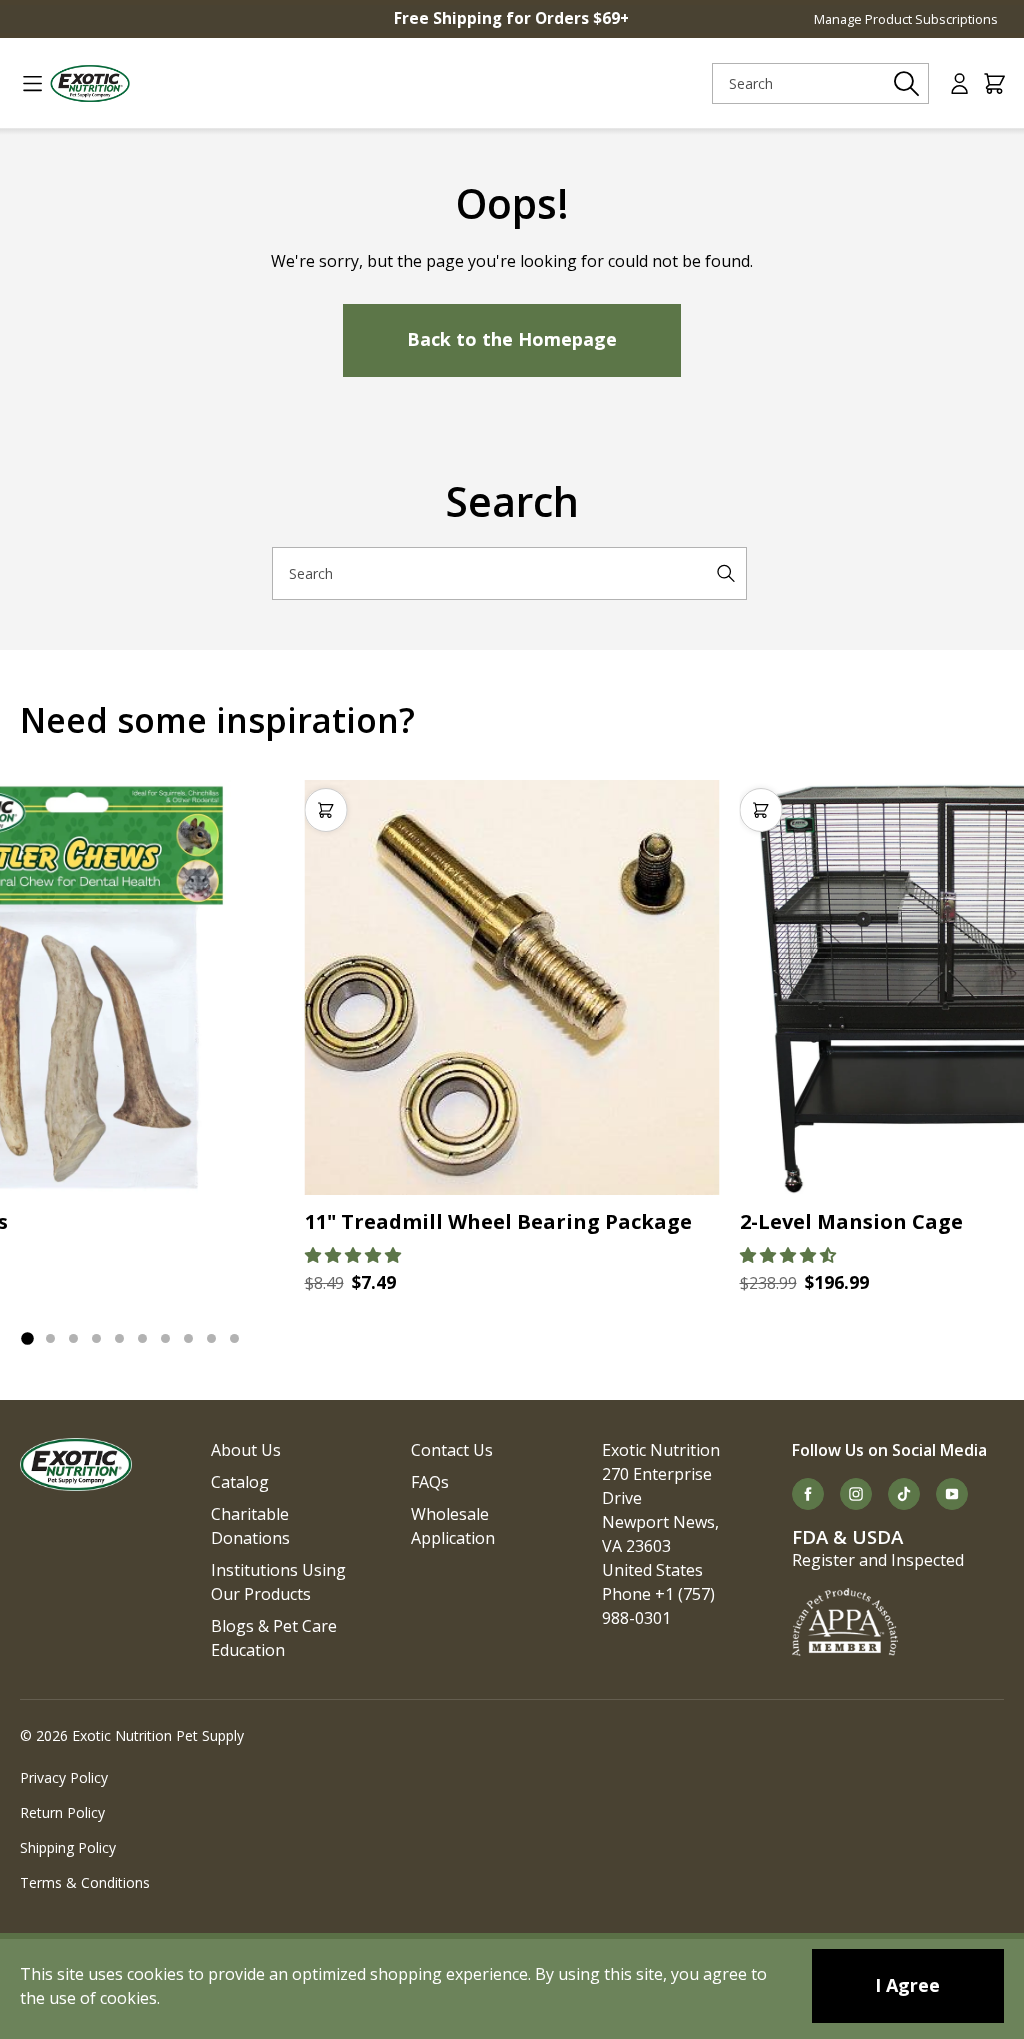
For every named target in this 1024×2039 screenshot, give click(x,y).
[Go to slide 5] (119, 1338)
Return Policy (62, 1812)
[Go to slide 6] (142, 1338)
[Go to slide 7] (165, 1338)
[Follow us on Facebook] (808, 1494)
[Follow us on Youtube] (952, 1494)
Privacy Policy (64, 1777)
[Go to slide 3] (73, 1338)
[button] (353, 1255)
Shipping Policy (68, 1847)
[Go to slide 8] (188, 1338)
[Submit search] (907, 84)
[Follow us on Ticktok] (904, 1494)
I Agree (907, 1985)
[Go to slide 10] (234, 1338)
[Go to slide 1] (27, 1338)
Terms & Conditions (85, 1882)
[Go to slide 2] (50, 1338)
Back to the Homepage (512, 339)
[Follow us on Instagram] (856, 1494)
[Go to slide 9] (211, 1338)
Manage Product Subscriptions (906, 19)
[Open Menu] (24, 83)
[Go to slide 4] (96, 1338)
